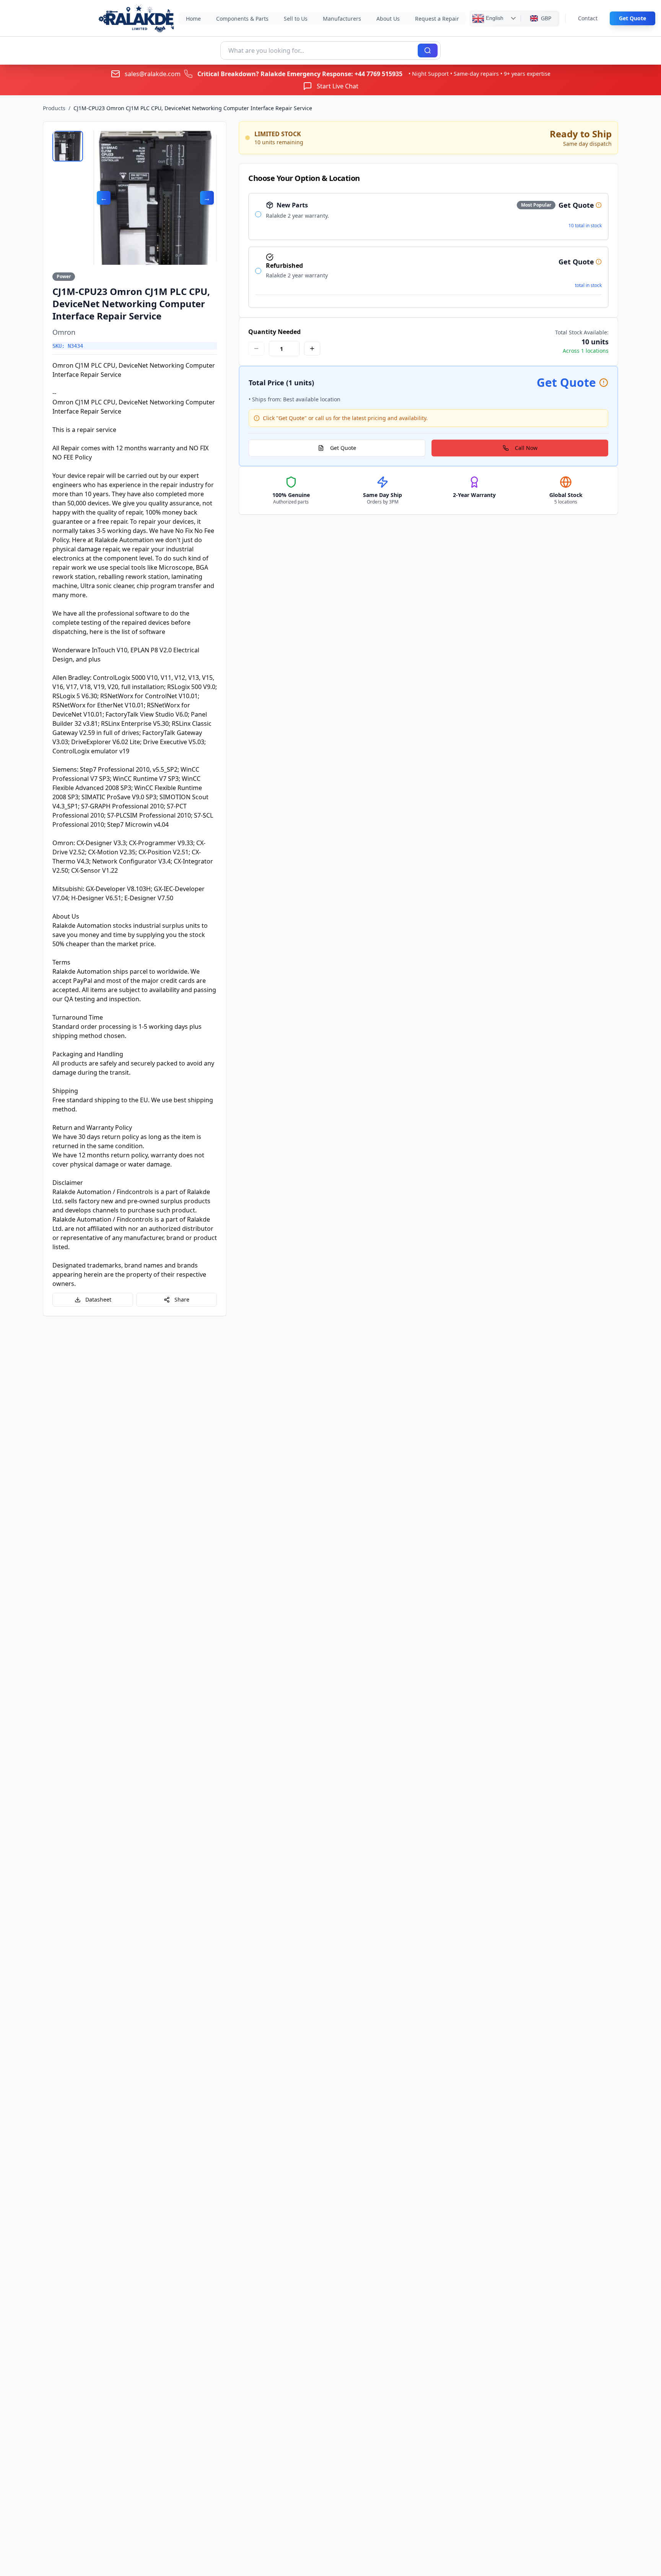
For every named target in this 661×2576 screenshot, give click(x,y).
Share (182, 1299)
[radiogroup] (428, 250)
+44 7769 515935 (379, 74)
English (494, 18)
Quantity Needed (274, 332)
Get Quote (633, 18)
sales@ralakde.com (153, 74)
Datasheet (98, 1299)
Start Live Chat (338, 86)
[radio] (258, 214)
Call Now (526, 448)
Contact (588, 18)
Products (54, 108)
